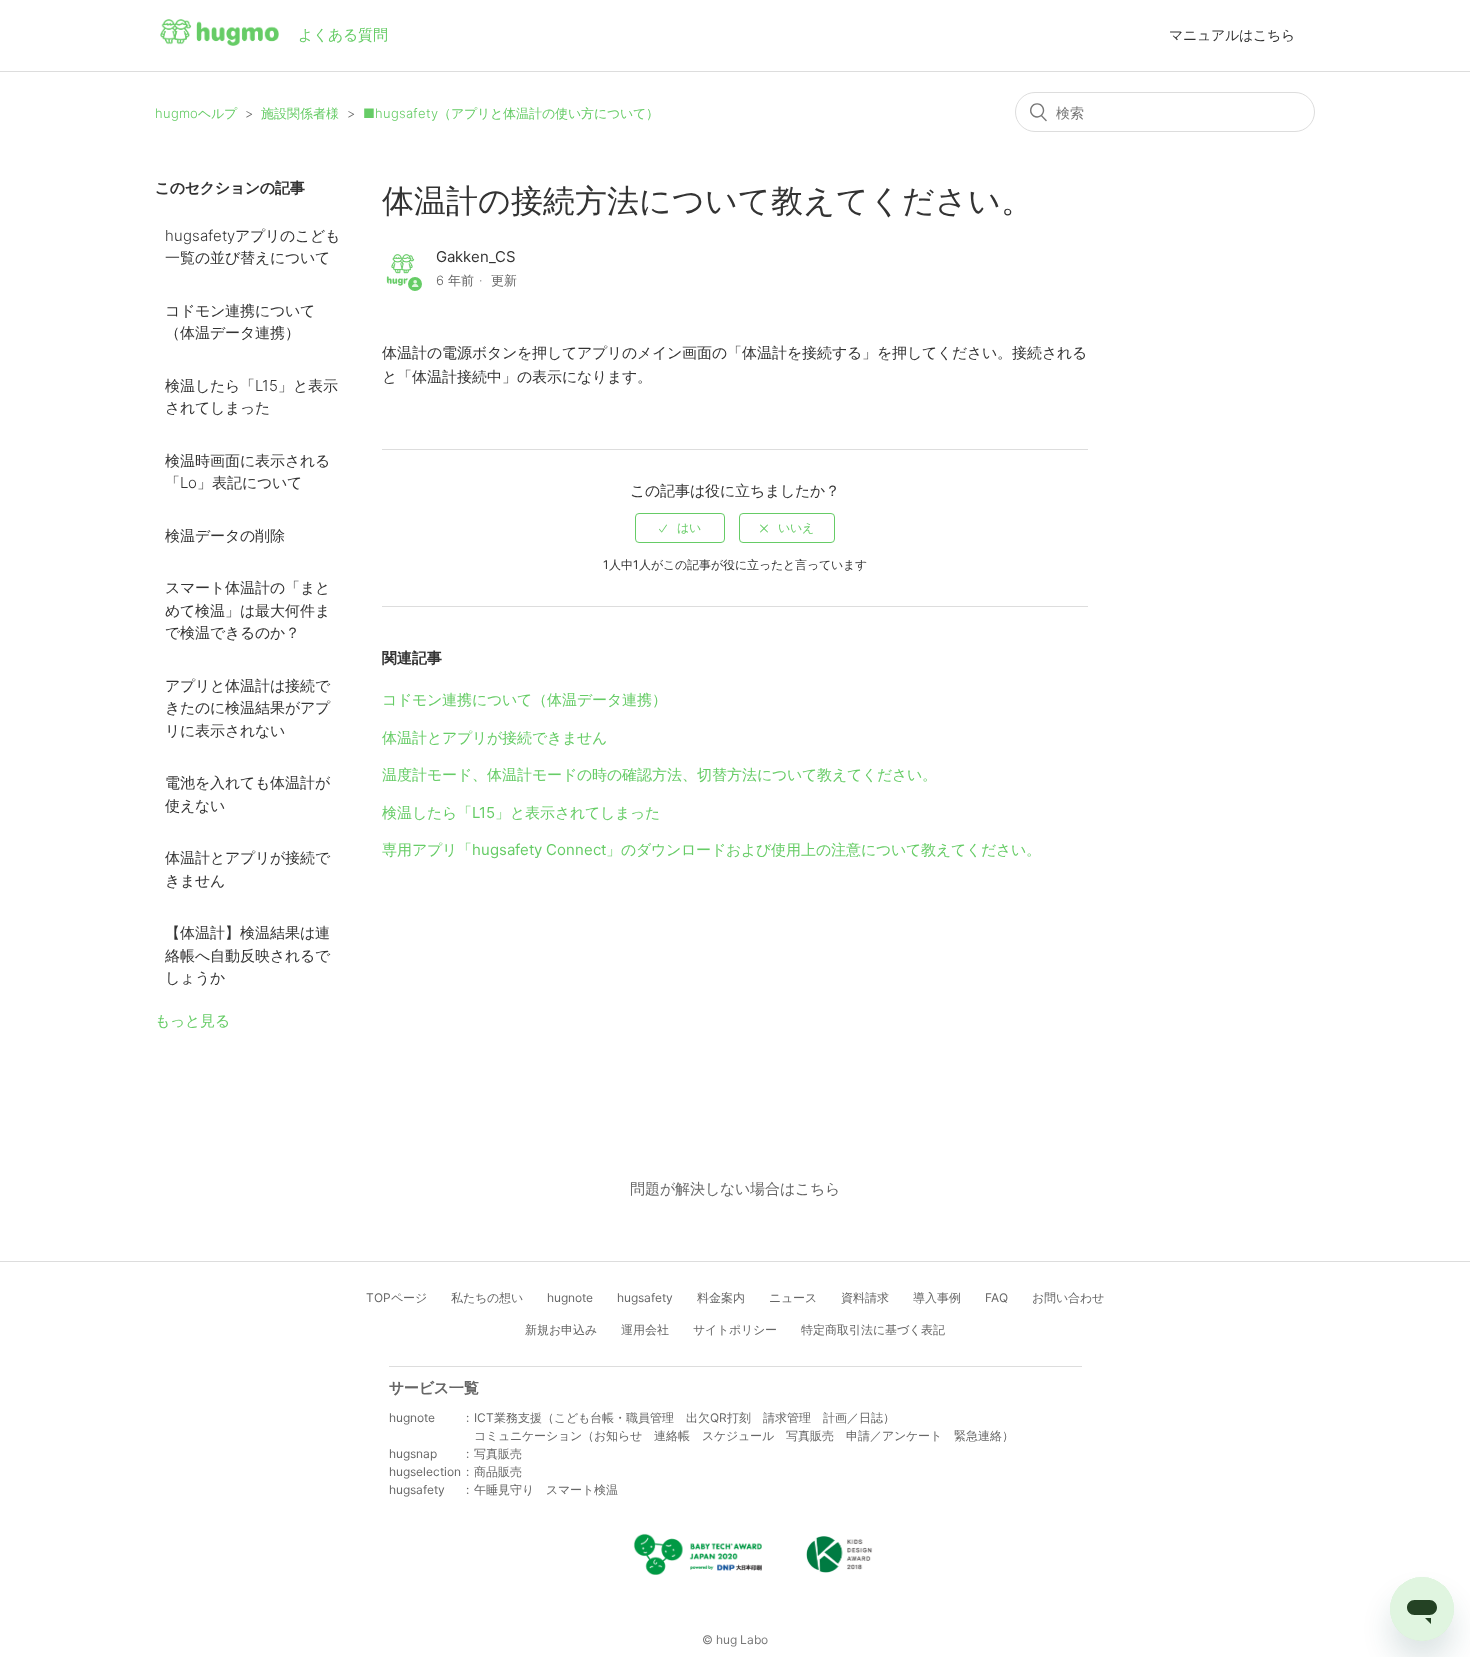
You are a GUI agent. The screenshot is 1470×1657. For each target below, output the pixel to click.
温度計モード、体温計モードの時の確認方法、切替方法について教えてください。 (659, 774)
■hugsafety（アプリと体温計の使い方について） (511, 113)
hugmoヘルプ (196, 113)
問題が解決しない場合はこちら (735, 1188)
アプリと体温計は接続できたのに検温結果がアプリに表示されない (247, 708)
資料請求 (865, 1297)
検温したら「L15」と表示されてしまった (251, 397)
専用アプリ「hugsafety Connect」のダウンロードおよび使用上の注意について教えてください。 (711, 849)
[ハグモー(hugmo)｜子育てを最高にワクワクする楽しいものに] (219, 36)
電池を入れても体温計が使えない (247, 794)
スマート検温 (582, 1489)
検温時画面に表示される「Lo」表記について (247, 472)
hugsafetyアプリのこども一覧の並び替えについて (252, 247)
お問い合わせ (1068, 1297)
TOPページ (396, 1297)
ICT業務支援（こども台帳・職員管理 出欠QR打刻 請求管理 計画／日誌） (684, 1417)
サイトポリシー (735, 1329)
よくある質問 (343, 34)
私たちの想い (487, 1297)
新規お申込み (561, 1329)
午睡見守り (504, 1489)
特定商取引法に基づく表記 (873, 1329)
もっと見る (192, 1020)
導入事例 (937, 1297)
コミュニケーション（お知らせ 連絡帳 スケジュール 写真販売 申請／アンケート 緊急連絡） (744, 1435)
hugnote (570, 1297)
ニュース (793, 1297)
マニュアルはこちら (1232, 34)
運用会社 (645, 1329)
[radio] (680, 528)
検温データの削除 (225, 535)
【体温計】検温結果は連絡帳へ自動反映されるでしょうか (247, 955)
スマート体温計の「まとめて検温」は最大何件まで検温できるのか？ (247, 610)
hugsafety (645, 1297)
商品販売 (498, 1471)
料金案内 (721, 1297)
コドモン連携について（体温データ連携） (240, 322)
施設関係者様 (300, 113)
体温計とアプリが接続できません (247, 869)
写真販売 (498, 1453)
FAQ (996, 1297)
